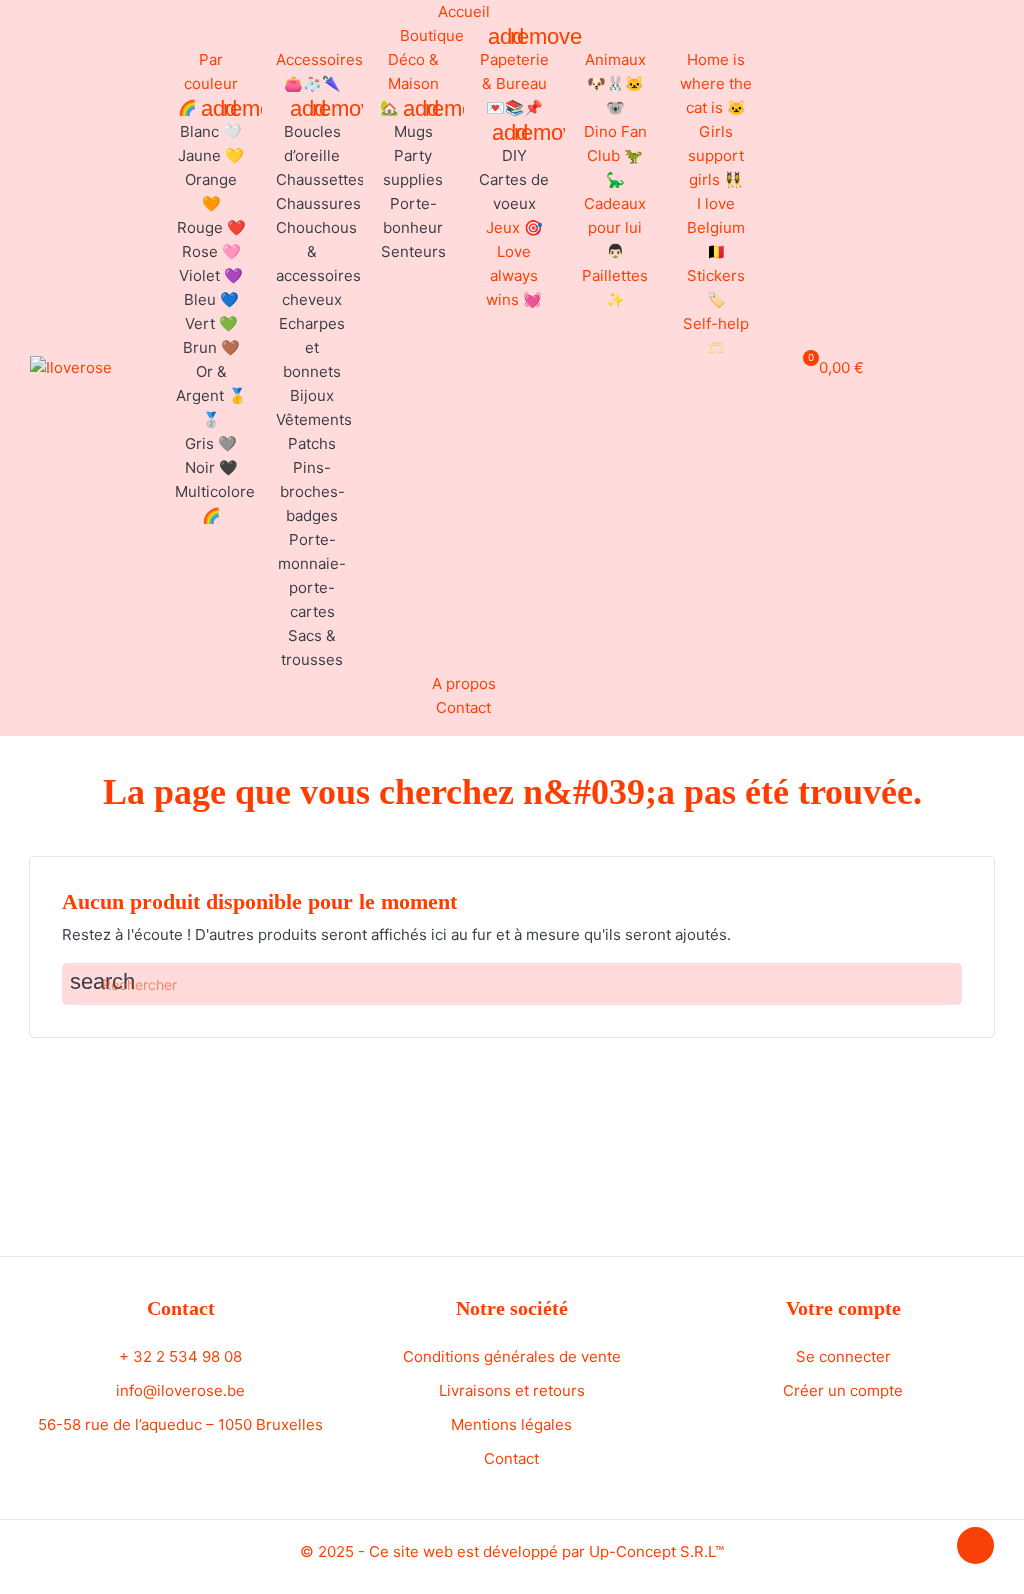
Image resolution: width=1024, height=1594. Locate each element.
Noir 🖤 (211, 467)
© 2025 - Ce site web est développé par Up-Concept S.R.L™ (512, 1551)
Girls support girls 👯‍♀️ (716, 155)
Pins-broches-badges (312, 491)
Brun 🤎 (211, 347)
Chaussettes (320, 179)
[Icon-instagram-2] (957, 365)
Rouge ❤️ (211, 227)
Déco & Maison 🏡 (409, 83)
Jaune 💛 (211, 155)
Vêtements (314, 419)
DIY (514, 155)
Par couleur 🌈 (208, 83)
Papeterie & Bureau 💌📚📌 (514, 83)
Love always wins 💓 (514, 275)
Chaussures (318, 203)
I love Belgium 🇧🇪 (716, 227)
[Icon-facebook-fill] (933, 365)
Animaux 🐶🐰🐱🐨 (615, 83)
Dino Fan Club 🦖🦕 (615, 155)
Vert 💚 (211, 323)
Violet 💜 (211, 275)
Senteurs (413, 251)
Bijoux (312, 395)
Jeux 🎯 (514, 227)
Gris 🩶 (211, 443)
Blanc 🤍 (211, 131)
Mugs (413, 131)
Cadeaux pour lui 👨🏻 (615, 227)
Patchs (312, 443)
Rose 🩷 (211, 251)
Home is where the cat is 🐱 (716, 83)
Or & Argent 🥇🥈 (211, 395)
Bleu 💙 (211, 299)
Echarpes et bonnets (312, 347)
